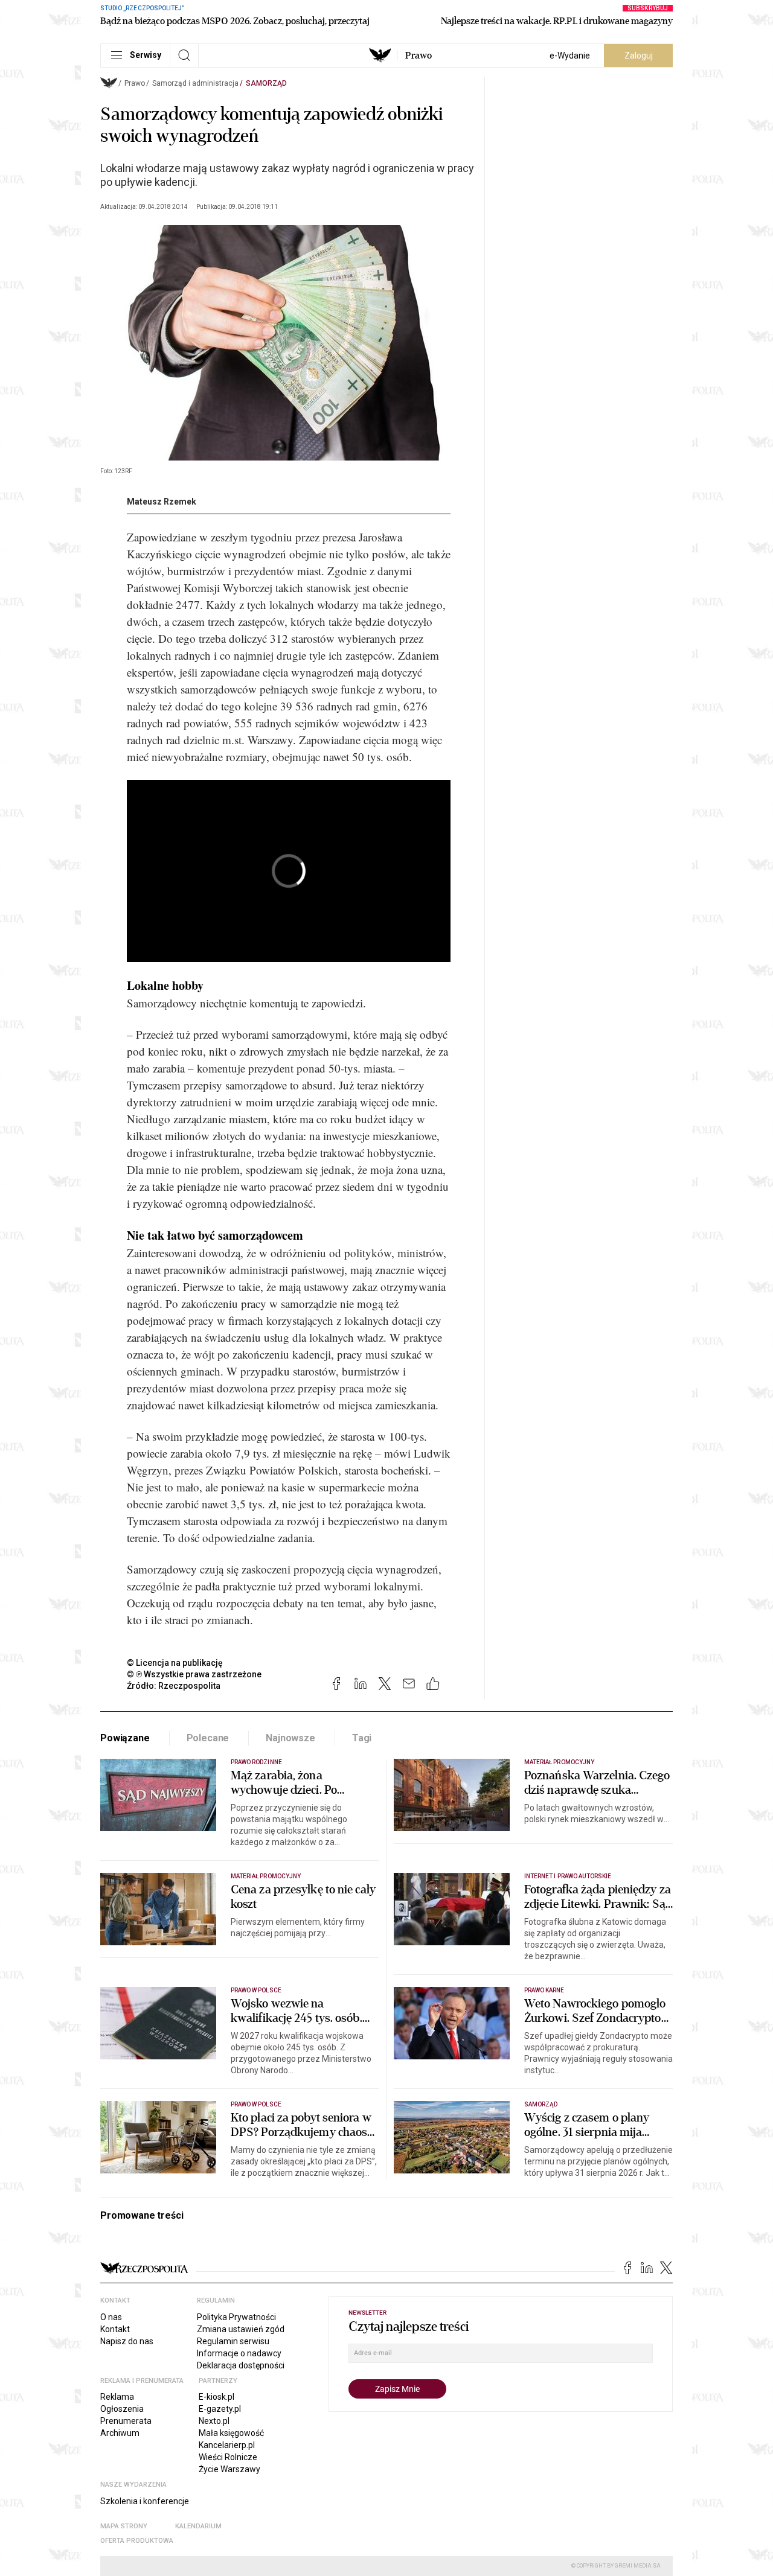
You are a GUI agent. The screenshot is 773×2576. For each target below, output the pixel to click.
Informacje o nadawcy (239, 2353)
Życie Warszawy (229, 2469)
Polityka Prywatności (236, 2317)
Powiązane (125, 1738)
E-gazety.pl (220, 2409)
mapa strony (124, 2526)
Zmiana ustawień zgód (241, 2329)
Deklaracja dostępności (241, 2365)
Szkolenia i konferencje (145, 2501)
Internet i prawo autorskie (568, 1876)
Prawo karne (544, 1990)
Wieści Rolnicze (228, 2457)
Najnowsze (290, 1738)
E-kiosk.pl (217, 2397)
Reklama (117, 2397)
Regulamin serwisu (233, 2341)
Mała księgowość (231, 2433)
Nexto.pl (214, 2421)
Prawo (419, 56)
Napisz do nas (127, 2341)
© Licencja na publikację (175, 1663)
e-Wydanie (570, 56)
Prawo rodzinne (256, 1762)
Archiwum (120, 2433)
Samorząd (266, 83)
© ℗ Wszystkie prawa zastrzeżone (194, 1674)
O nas (111, 2317)
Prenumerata (126, 2421)
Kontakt (115, 2329)
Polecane (208, 1738)
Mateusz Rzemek (162, 502)
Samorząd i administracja (195, 83)
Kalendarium (198, 2526)
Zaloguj (639, 56)
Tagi (362, 1738)
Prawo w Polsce (256, 1990)
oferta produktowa (137, 2541)
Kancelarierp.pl (227, 2445)
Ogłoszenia (122, 2409)
